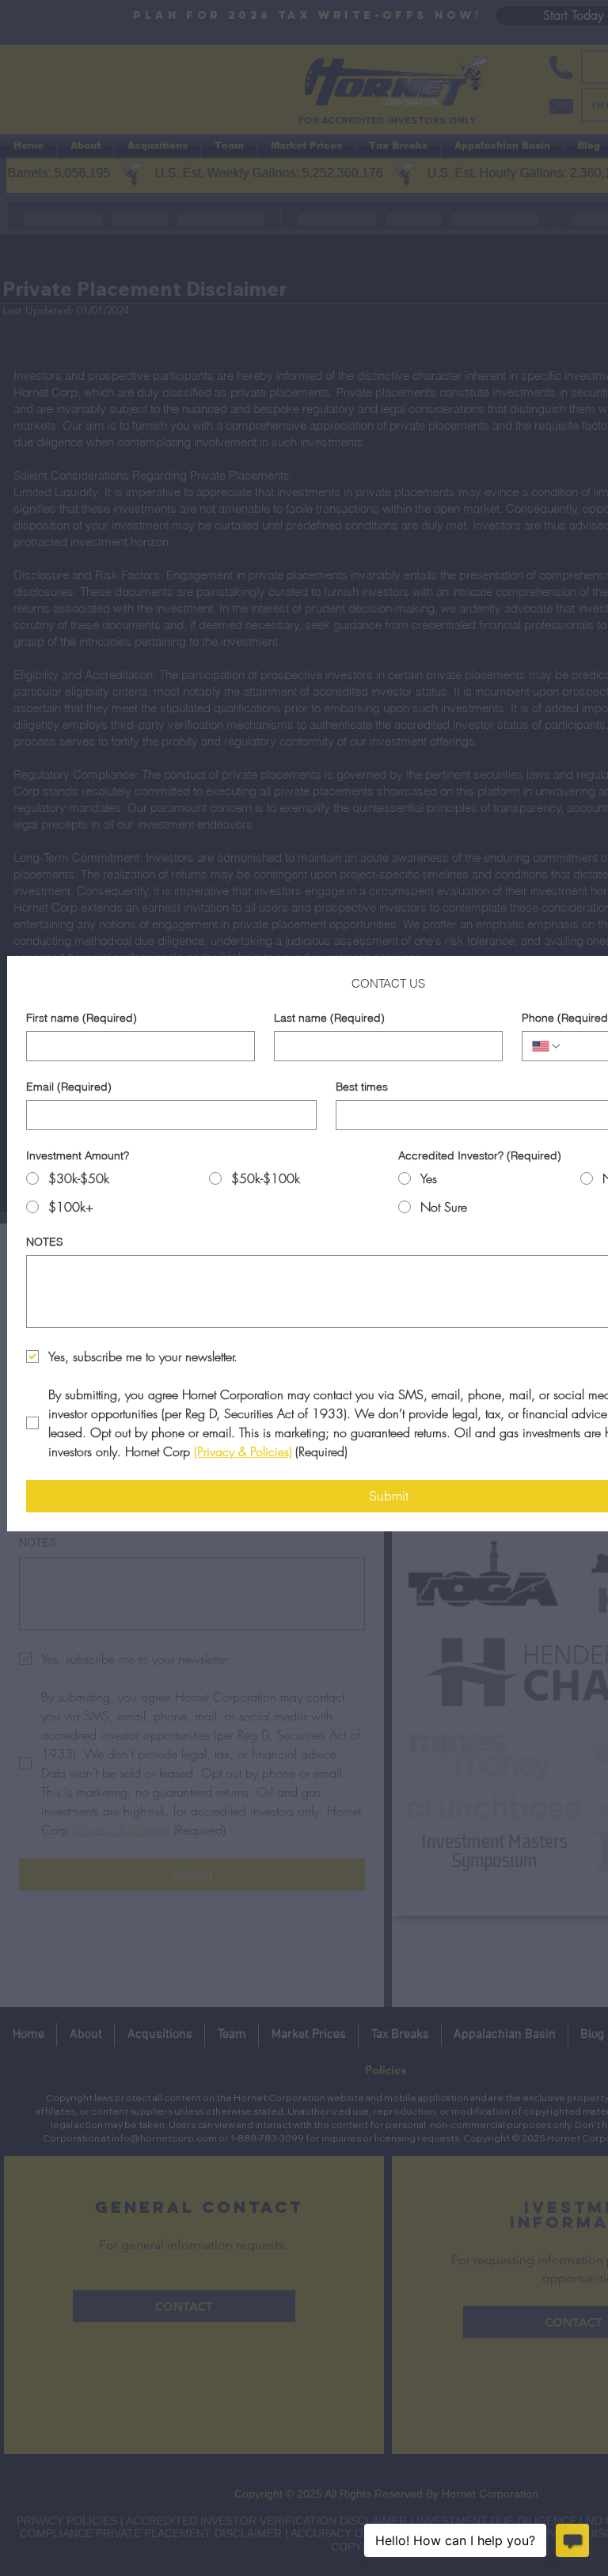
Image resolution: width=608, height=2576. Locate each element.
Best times (362, 1087)
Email (69, 1087)
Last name (329, 1018)
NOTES (45, 1242)
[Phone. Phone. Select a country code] (547, 1046)
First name (82, 1018)
